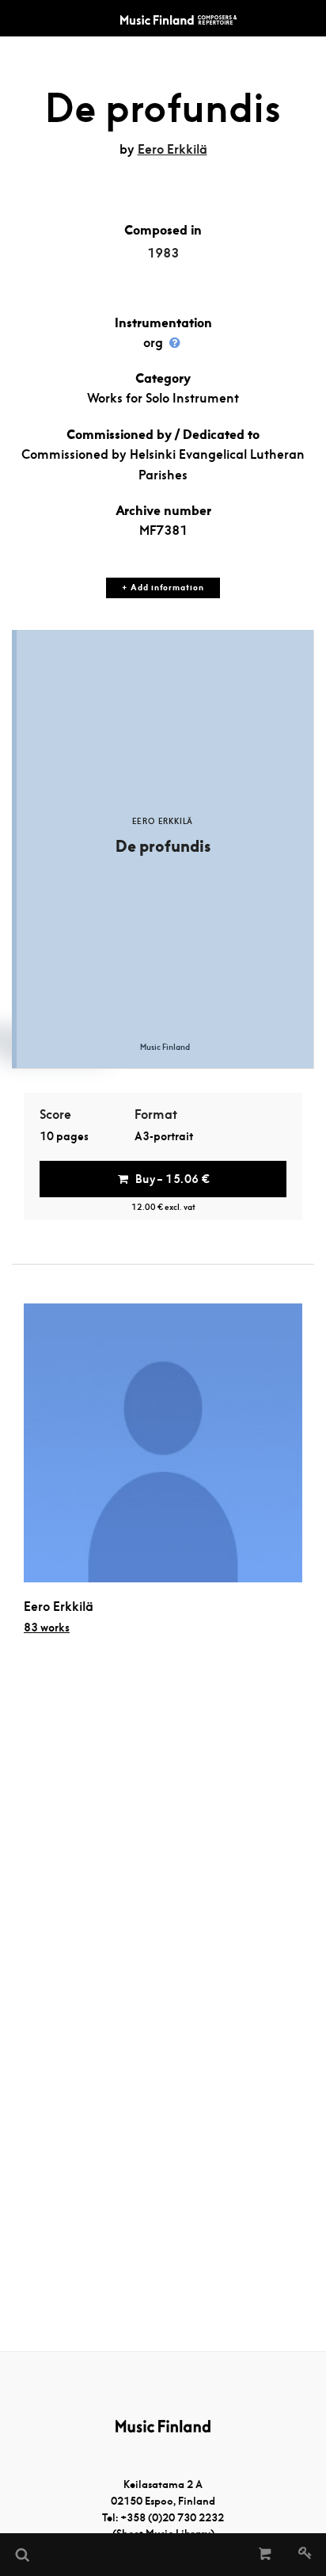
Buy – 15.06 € (172, 1179)
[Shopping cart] (265, 2555)
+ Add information (163, 588)
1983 (163, 253)
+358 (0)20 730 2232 (172, 2518)
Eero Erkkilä (172, 149)
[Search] (21, 2555)
